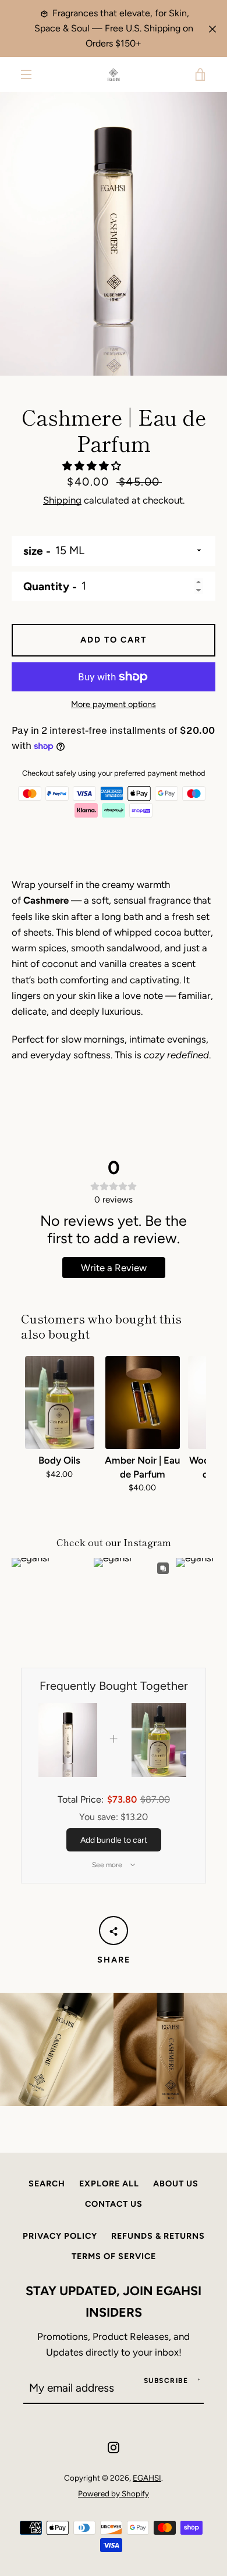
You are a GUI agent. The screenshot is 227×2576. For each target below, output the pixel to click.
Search (47, 2183)
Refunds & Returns (158, 2236)
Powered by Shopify (114, 2493)
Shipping (62, 500)
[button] (93, 466)
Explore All (109, 2183)
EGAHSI (147, 2478)
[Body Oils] (60, 1403)
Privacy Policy (60, 2236)
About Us (176, 2183)
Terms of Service (114, 2256)
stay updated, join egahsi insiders (114, 2301)
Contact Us (114, 2204)
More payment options (114, 704)
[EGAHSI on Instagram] (114, 2446)
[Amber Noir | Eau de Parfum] (143, 1403)
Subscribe (166, 2381)
